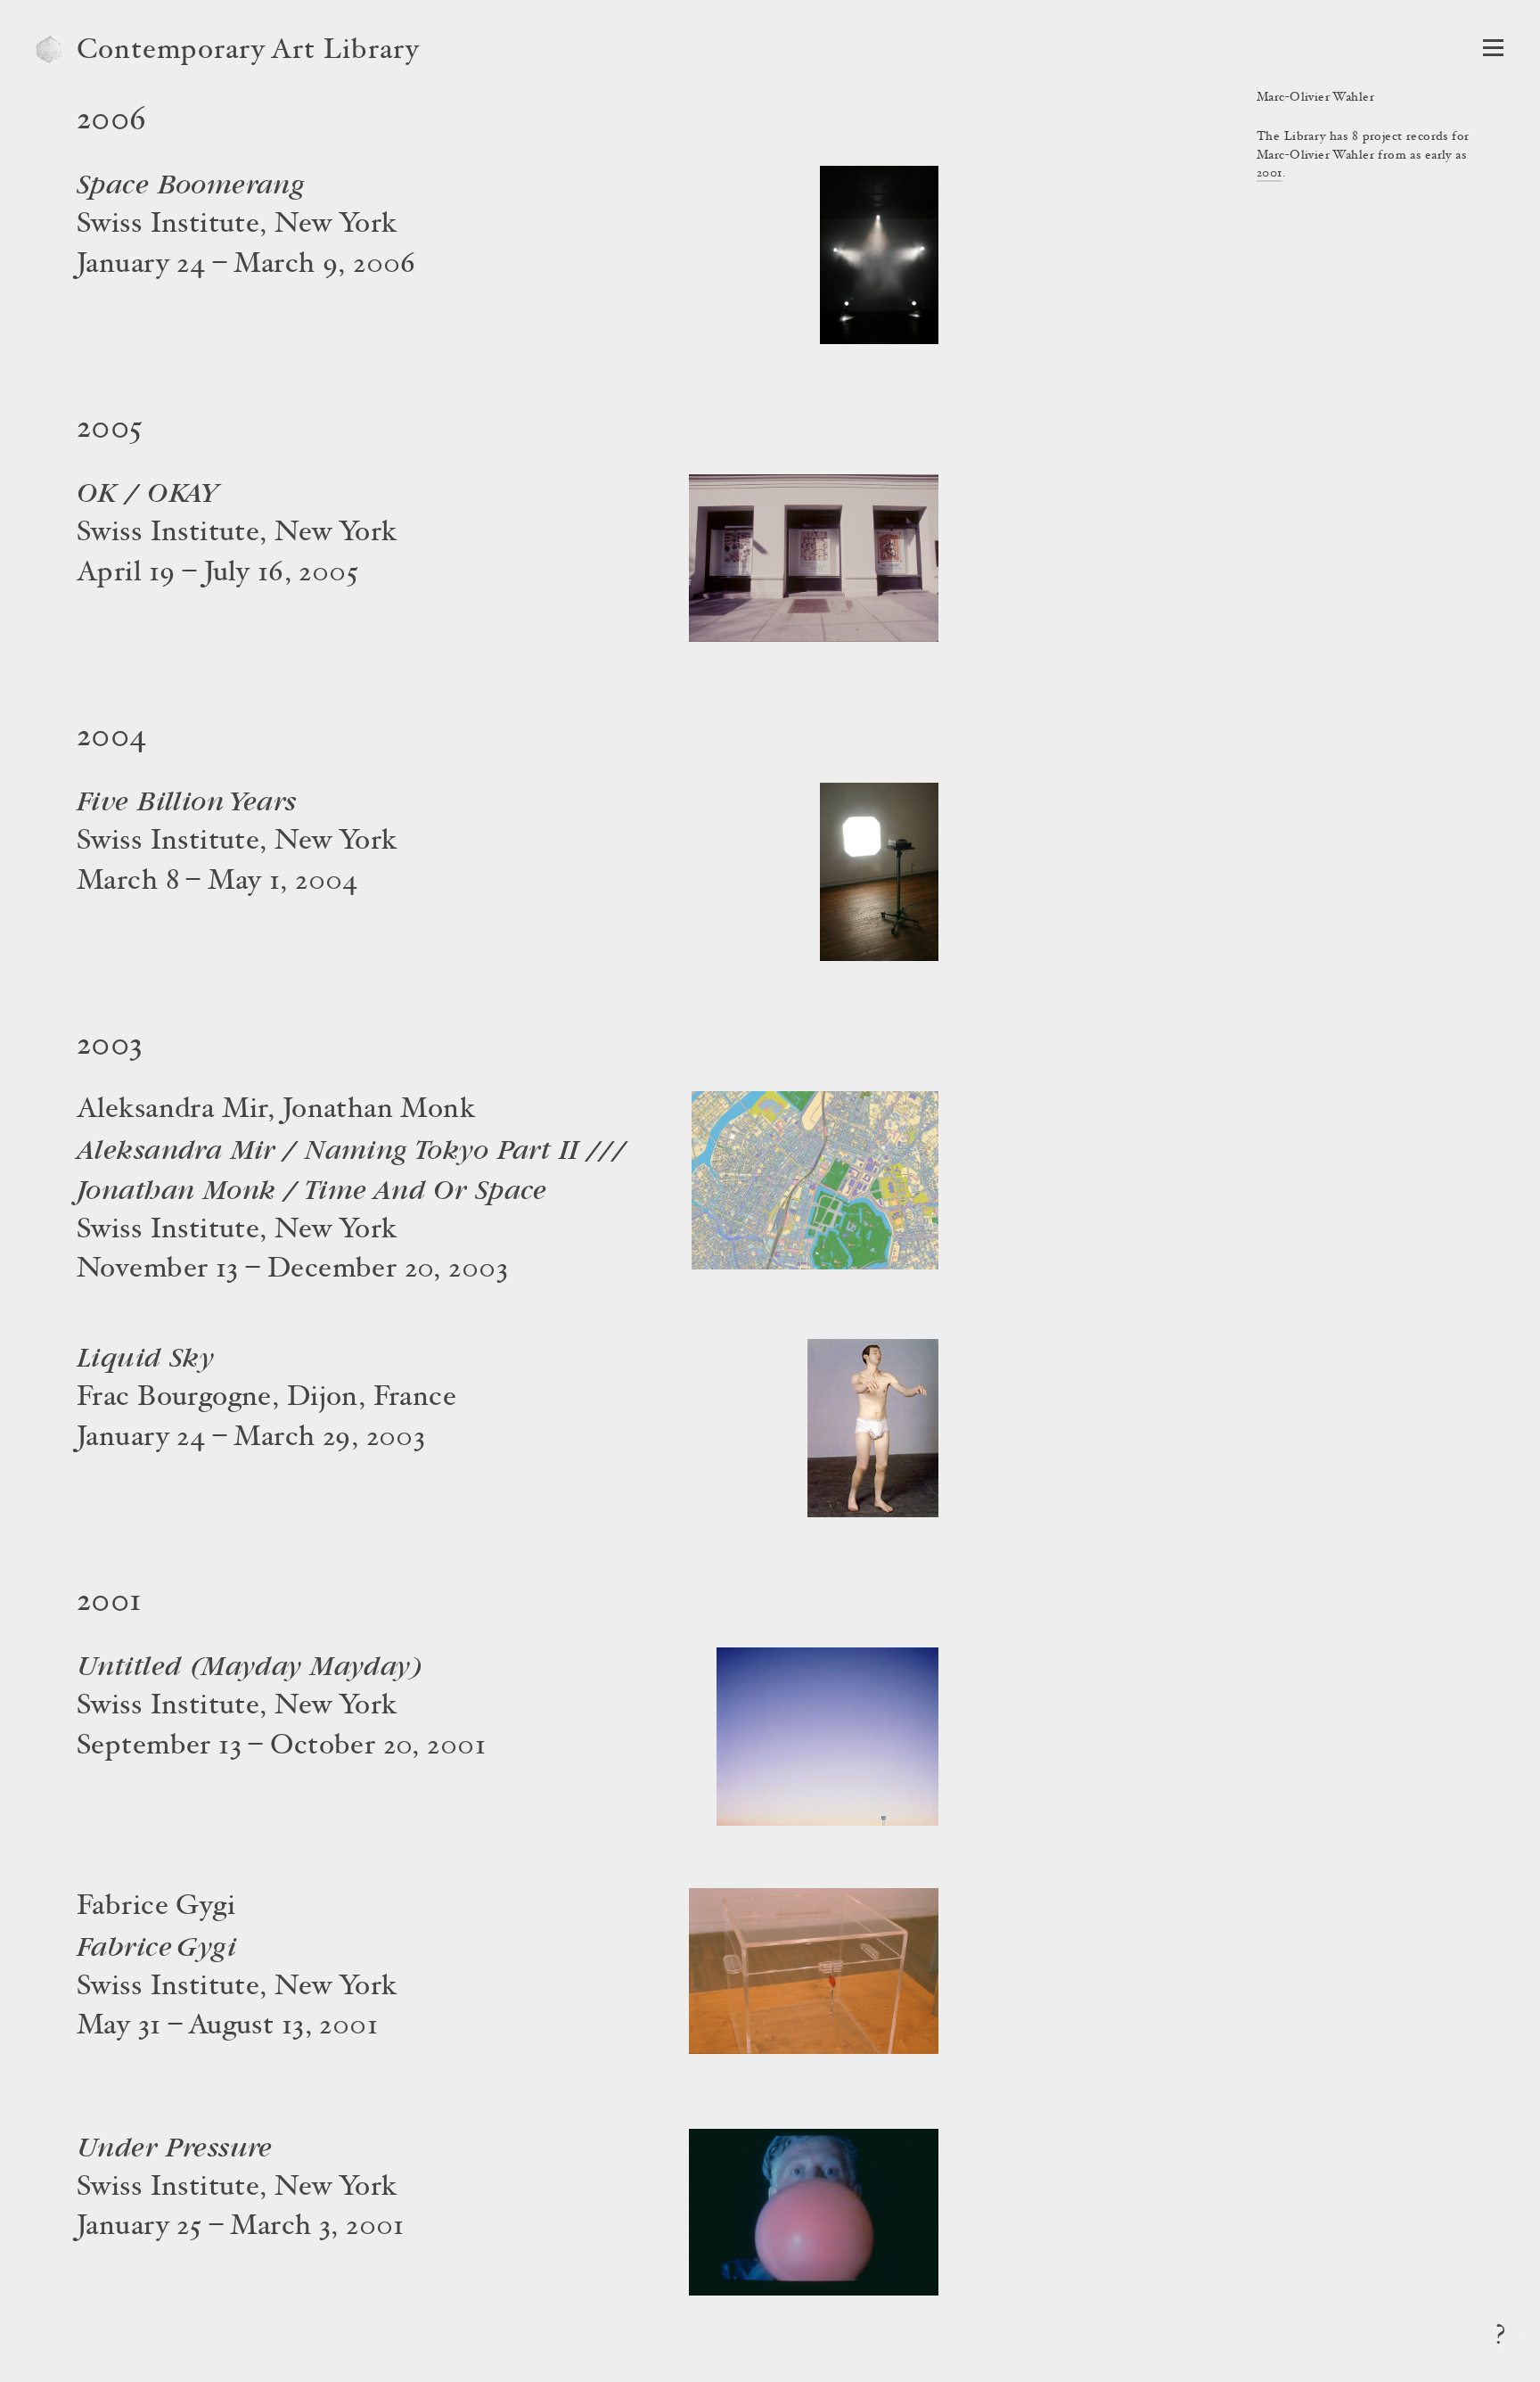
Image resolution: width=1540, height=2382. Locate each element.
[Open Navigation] (1493, 48)
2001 (1270, 174)
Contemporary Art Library (248, 52)
